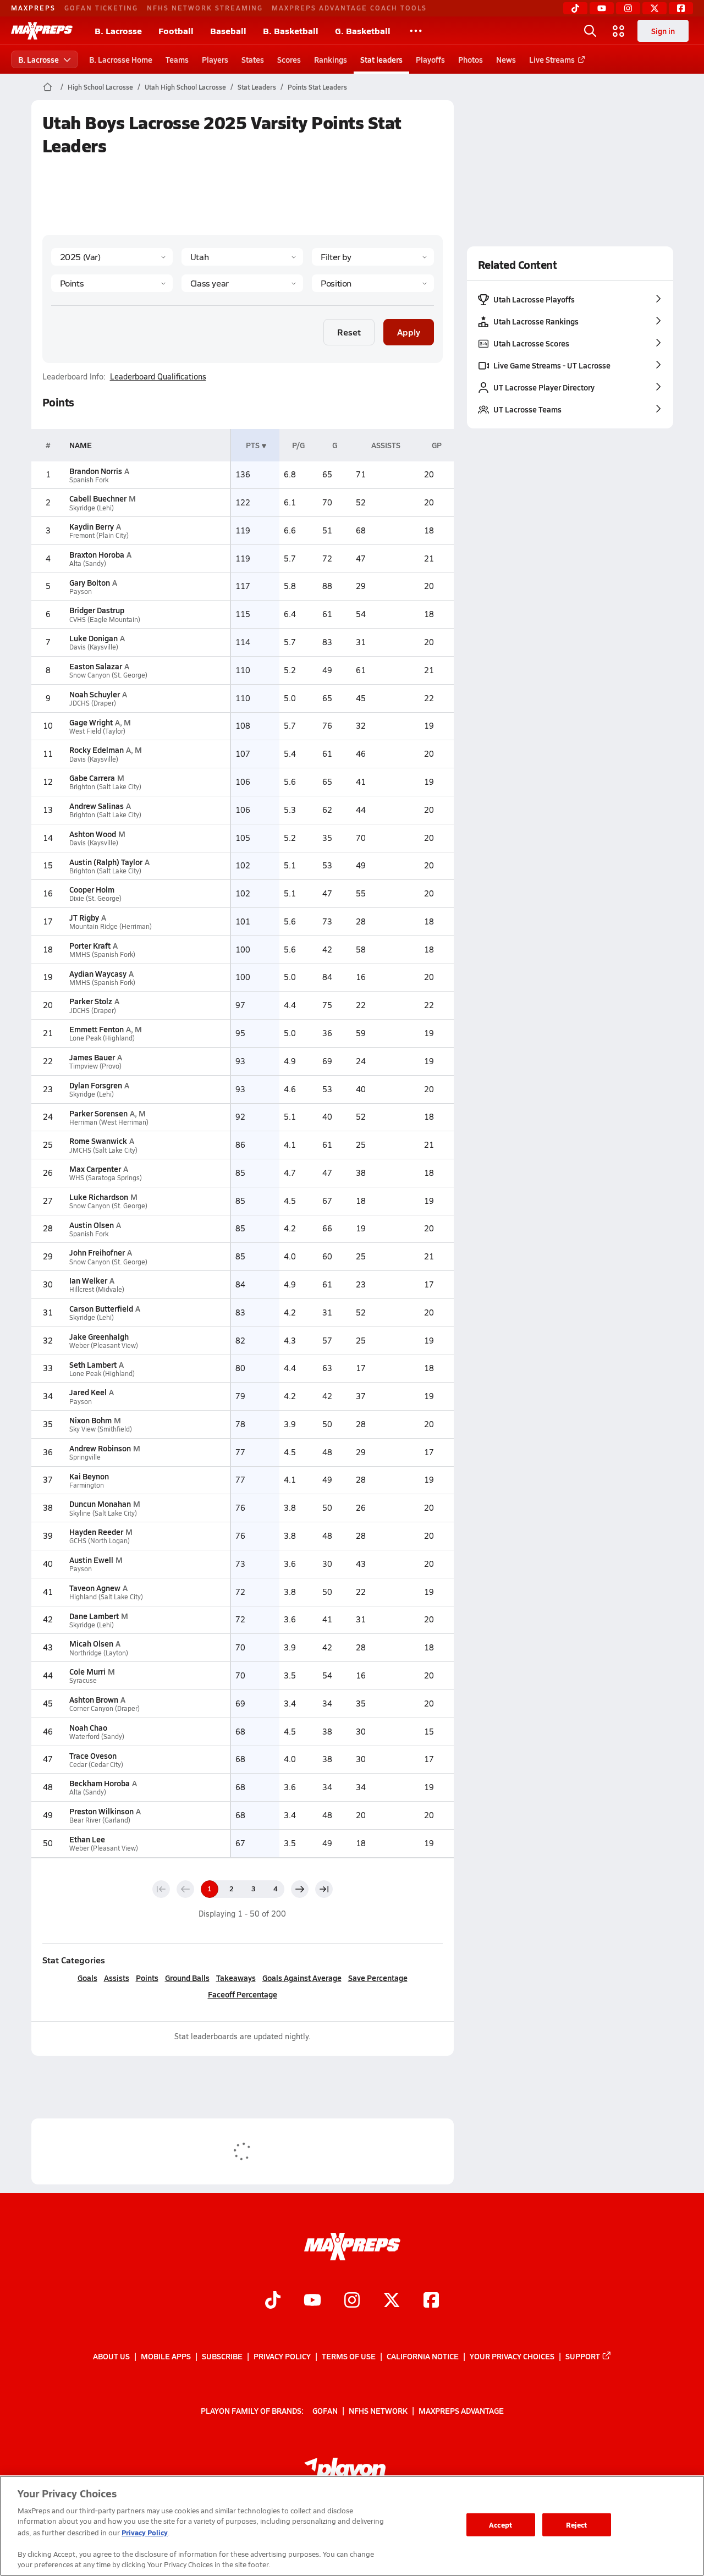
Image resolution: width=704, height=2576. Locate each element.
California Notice (423, 2356)
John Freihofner (97, 1252)
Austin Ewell (91, 1560)
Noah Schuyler (95, 694)
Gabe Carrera (92, 778)
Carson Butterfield (101, 1308)
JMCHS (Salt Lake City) (103, 1150)
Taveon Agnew (95, 1588)
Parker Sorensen (98, 1113)
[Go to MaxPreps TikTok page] (273, 2302)
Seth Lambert (93, 1364)
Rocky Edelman (97, 750)
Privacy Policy (282, 2356)
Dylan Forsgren (96, 1085)
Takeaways (236, 1978)
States (253, 59)
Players (215, 59)
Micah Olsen (91, 1643)
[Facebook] (681, 8)
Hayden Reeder (96, 1532)
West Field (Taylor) (97, 731)
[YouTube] (602, 8)
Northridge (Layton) (99, 1653)
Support (583, 2356)
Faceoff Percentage (243, 1994)
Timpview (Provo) (95, 1066)
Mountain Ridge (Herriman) (111, 926)
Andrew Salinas (97, 806)
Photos (471, 59)
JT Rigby (84, 917)
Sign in (663, 31)
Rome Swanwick (98, 1141)
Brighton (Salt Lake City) (105, 787)
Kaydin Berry (92, 526)
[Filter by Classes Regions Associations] (373, 257)
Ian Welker (88, 1280)
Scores (289, 59)
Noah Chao (88, 1727)
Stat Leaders (257, 87)
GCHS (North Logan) (100, 1541)
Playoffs (430, 59)
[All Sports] (416, 31)
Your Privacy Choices (512, 2356)
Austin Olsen (92, 1225)
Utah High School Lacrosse (185, 87)
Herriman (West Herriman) (109, 1122)
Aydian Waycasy (98, 973)
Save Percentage (378, 1978)
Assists (117, 1978)
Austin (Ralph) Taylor (106, 862)
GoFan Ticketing (101, 8)
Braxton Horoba (97, 554)
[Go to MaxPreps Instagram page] (352, 2302)
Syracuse (83, 1680)
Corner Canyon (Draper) (105, 1708)
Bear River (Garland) (100, 1820)
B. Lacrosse (118, 31)
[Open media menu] (619, 31)
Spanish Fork (89, 480)
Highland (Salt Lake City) (106, 1597)
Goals (87, 1978)
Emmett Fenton (97, 1029)
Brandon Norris (96, 471)
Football (176, 31)
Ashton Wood (93, 834)
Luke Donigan (94, 638)
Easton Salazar (96, 666)
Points (147, 1978)
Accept (501, 2525)
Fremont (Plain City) (99, 535)
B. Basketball (291, 31)
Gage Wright (91, 722)
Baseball (228, 31)
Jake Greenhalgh (99, 1336)
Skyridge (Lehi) (92, 508)
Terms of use (349, 2356)
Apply (409, 332)
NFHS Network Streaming (205, 8)
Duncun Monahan (100, 1504)
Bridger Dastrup (97, 610)
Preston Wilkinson (101, 1811)
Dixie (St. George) (95, 898)
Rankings (331, 59)
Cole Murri (87, 1671)
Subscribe (222, 2356)
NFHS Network (378, 2410)
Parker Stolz (91, 1001)
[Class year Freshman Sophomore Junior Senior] (242, 283)
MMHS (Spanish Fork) (102, 954)
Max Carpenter (95, 1169)
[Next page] (300, 1889)
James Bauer (92, 1057)
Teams (177, 59)
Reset (349, 332)
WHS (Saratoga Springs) (106, 1178)
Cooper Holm (92, 889)
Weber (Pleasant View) (104, 1345)
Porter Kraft (90, 945)
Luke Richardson (99, 1197)
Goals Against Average (302, 1978)
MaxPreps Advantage (461, 2410)
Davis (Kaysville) (94, 647)
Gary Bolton (90, 582)
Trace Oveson (93, 1755)
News (506, 59)
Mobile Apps (166, 2356)
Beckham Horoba (100, 1783)
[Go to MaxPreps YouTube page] (312, 2302)
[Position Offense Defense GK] (373, 283)
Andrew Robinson (100, 1448)
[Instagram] (628, 8)
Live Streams (552, 59)
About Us (111, 2356)
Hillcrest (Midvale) (97, 1289)
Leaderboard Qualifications (158, 377)
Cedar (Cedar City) (96, 1765)
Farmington (87, 1485)
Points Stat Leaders (317, 87)
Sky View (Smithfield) (101, 1429)
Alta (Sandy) (88, 563)
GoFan (325, 2410)
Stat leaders (381, 59)
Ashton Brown (94, 1699)
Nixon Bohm (90, 1420)
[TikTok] (575, 8)
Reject (577, 2525)
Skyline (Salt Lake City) (103, 1513)
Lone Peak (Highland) (102, 1038)
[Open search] (590, 31)
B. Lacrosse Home (121, 59)
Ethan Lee (87, 1839)
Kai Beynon (89, 1476)
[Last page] (324, 1889)
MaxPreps (33, 8)
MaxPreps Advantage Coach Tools (349, 8)
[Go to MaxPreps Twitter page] (392, 2302)
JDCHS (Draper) (93, 703)
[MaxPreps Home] (42, 31)
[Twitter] (654, 8)
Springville (85, 1457)
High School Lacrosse (100, 87)
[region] (352, 2526)
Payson (81, 591)
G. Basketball (363, 31)
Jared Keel (88, 1392)
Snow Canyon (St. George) (108, 675)
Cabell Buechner (98, 498)
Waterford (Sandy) (97, 1736)
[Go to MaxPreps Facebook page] (431, 2302)
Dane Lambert (94, 1616)
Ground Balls (187, 1978)
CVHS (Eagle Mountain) (105, 620)
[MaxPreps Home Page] (48, 87)
